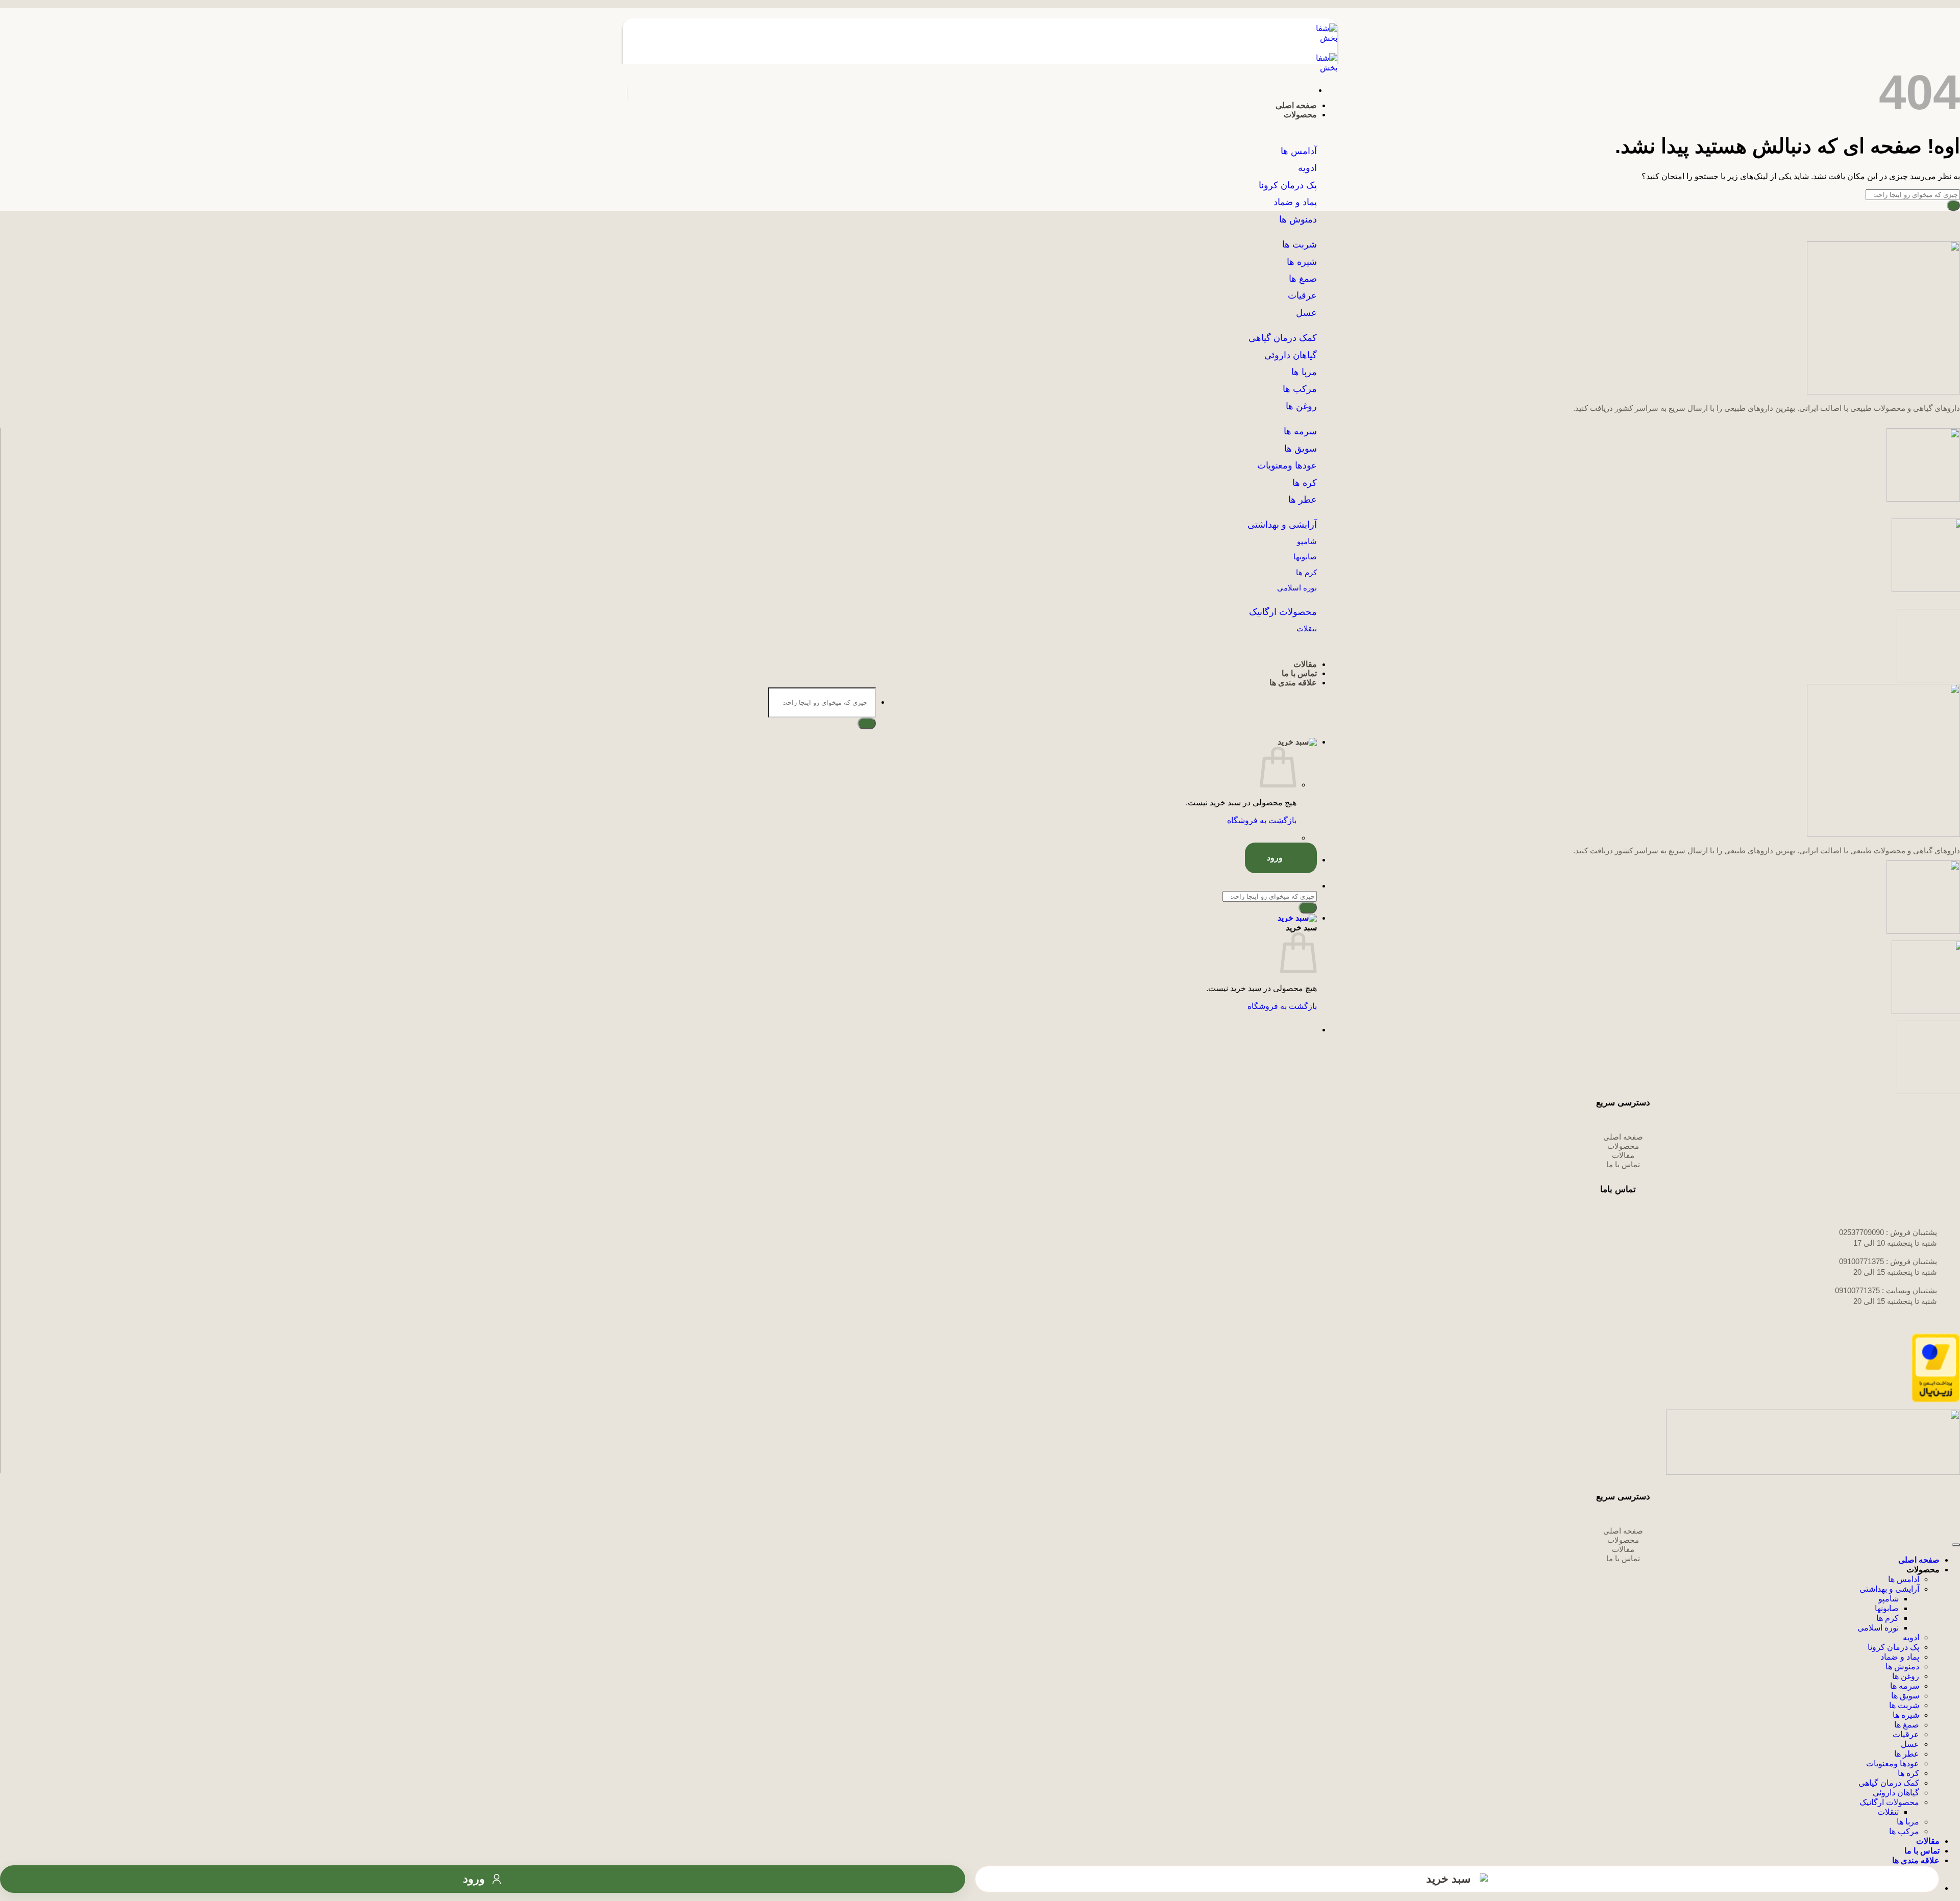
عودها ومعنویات (1893, 1763)
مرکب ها (1300, 389)
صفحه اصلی (1296, 105)
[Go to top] (1956, 1545)
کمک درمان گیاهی (1889, 1783)
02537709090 (1861, 1232)
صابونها (1887, 1608)
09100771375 (1861, 1261)
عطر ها (1303, 500)
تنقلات (1888, 1812)
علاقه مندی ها (1293, 683)
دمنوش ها (1902, 1667)
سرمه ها (1905, 1686)
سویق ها (1905, 1696)
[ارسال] (867, 723)
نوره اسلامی (1878, 1628)
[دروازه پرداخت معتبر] (1936, 1400)
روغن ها (1301, 406)
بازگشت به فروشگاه (1262, 820)
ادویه (1911, 1637)
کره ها (1305, 483)
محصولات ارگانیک (1889, 1802)
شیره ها (1906, 1715)
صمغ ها (1907, 1725)
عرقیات (1906, 1734)
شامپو (1889, 1599)
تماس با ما (1299, 673)
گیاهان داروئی (1896, 1793)
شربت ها (1904, 1705)
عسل (1910, 1744)
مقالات (1305, 664)
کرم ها (1888, 1618)
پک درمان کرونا (1893, 1647)
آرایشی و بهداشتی (1889, 1589)
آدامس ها (1904, 1579)
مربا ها (1908, 1822)
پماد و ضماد (1900, 1657)
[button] (970, 742)
